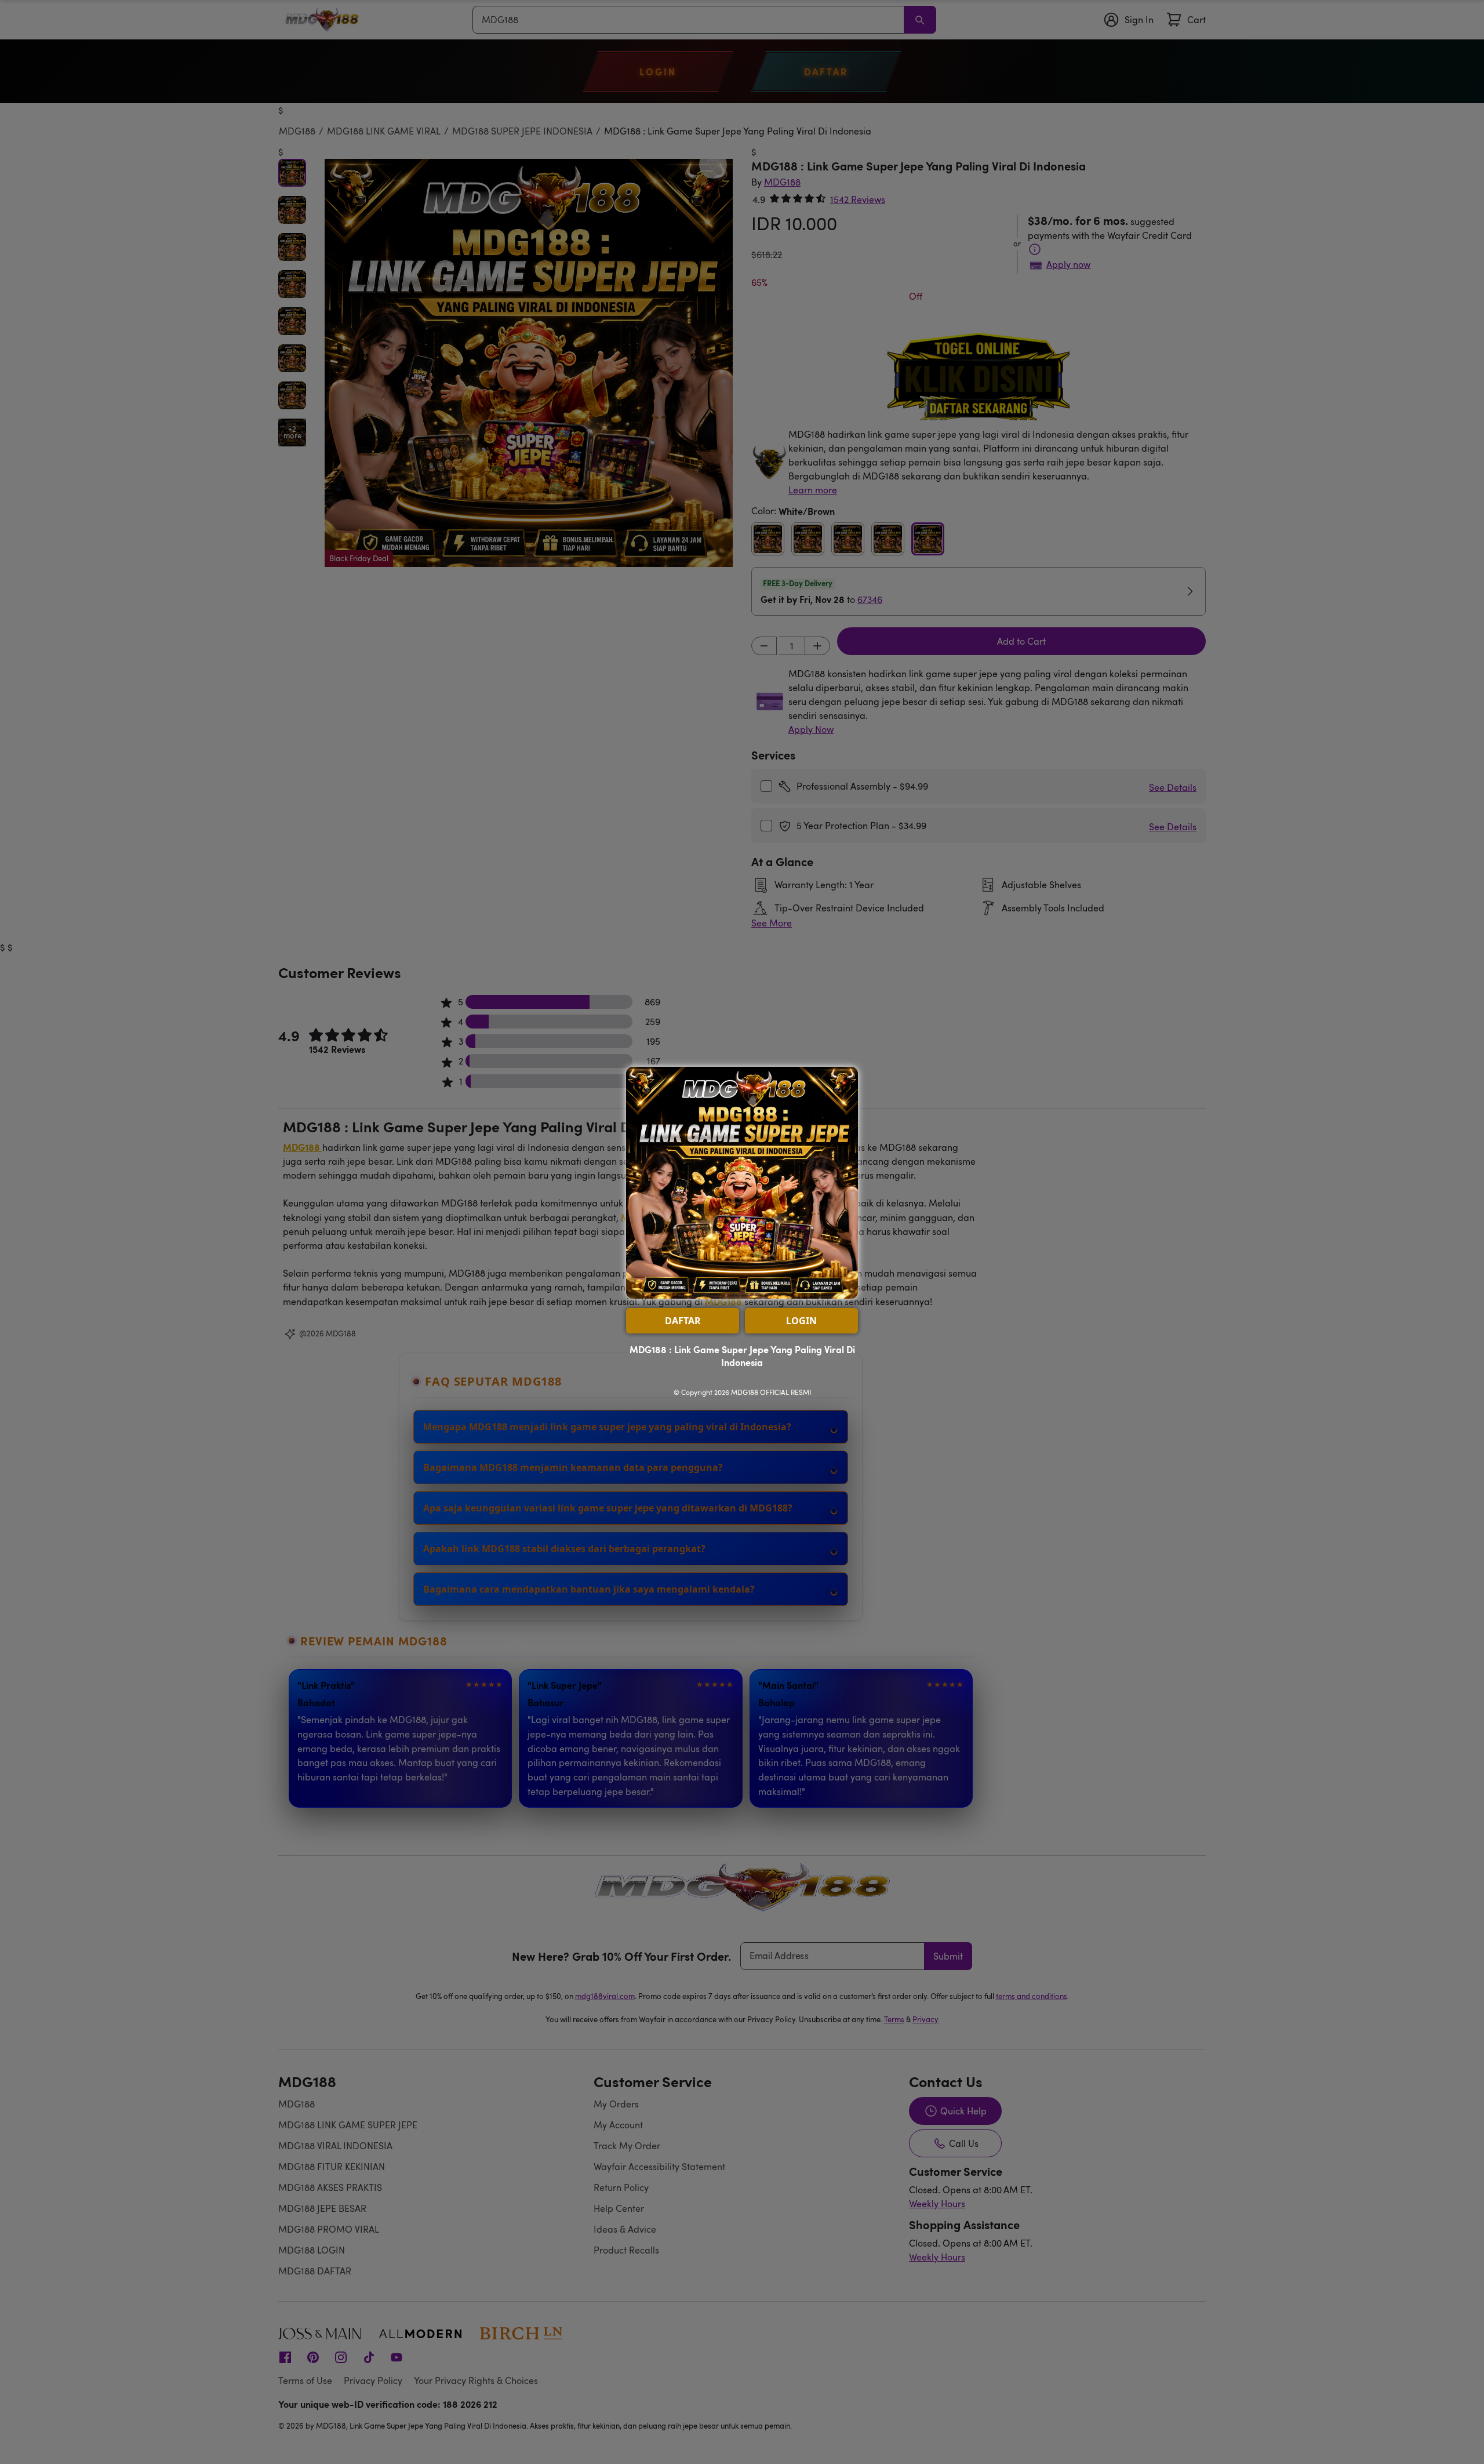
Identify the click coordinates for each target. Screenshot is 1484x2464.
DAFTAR (683, 1321)
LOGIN (801, 1321)
